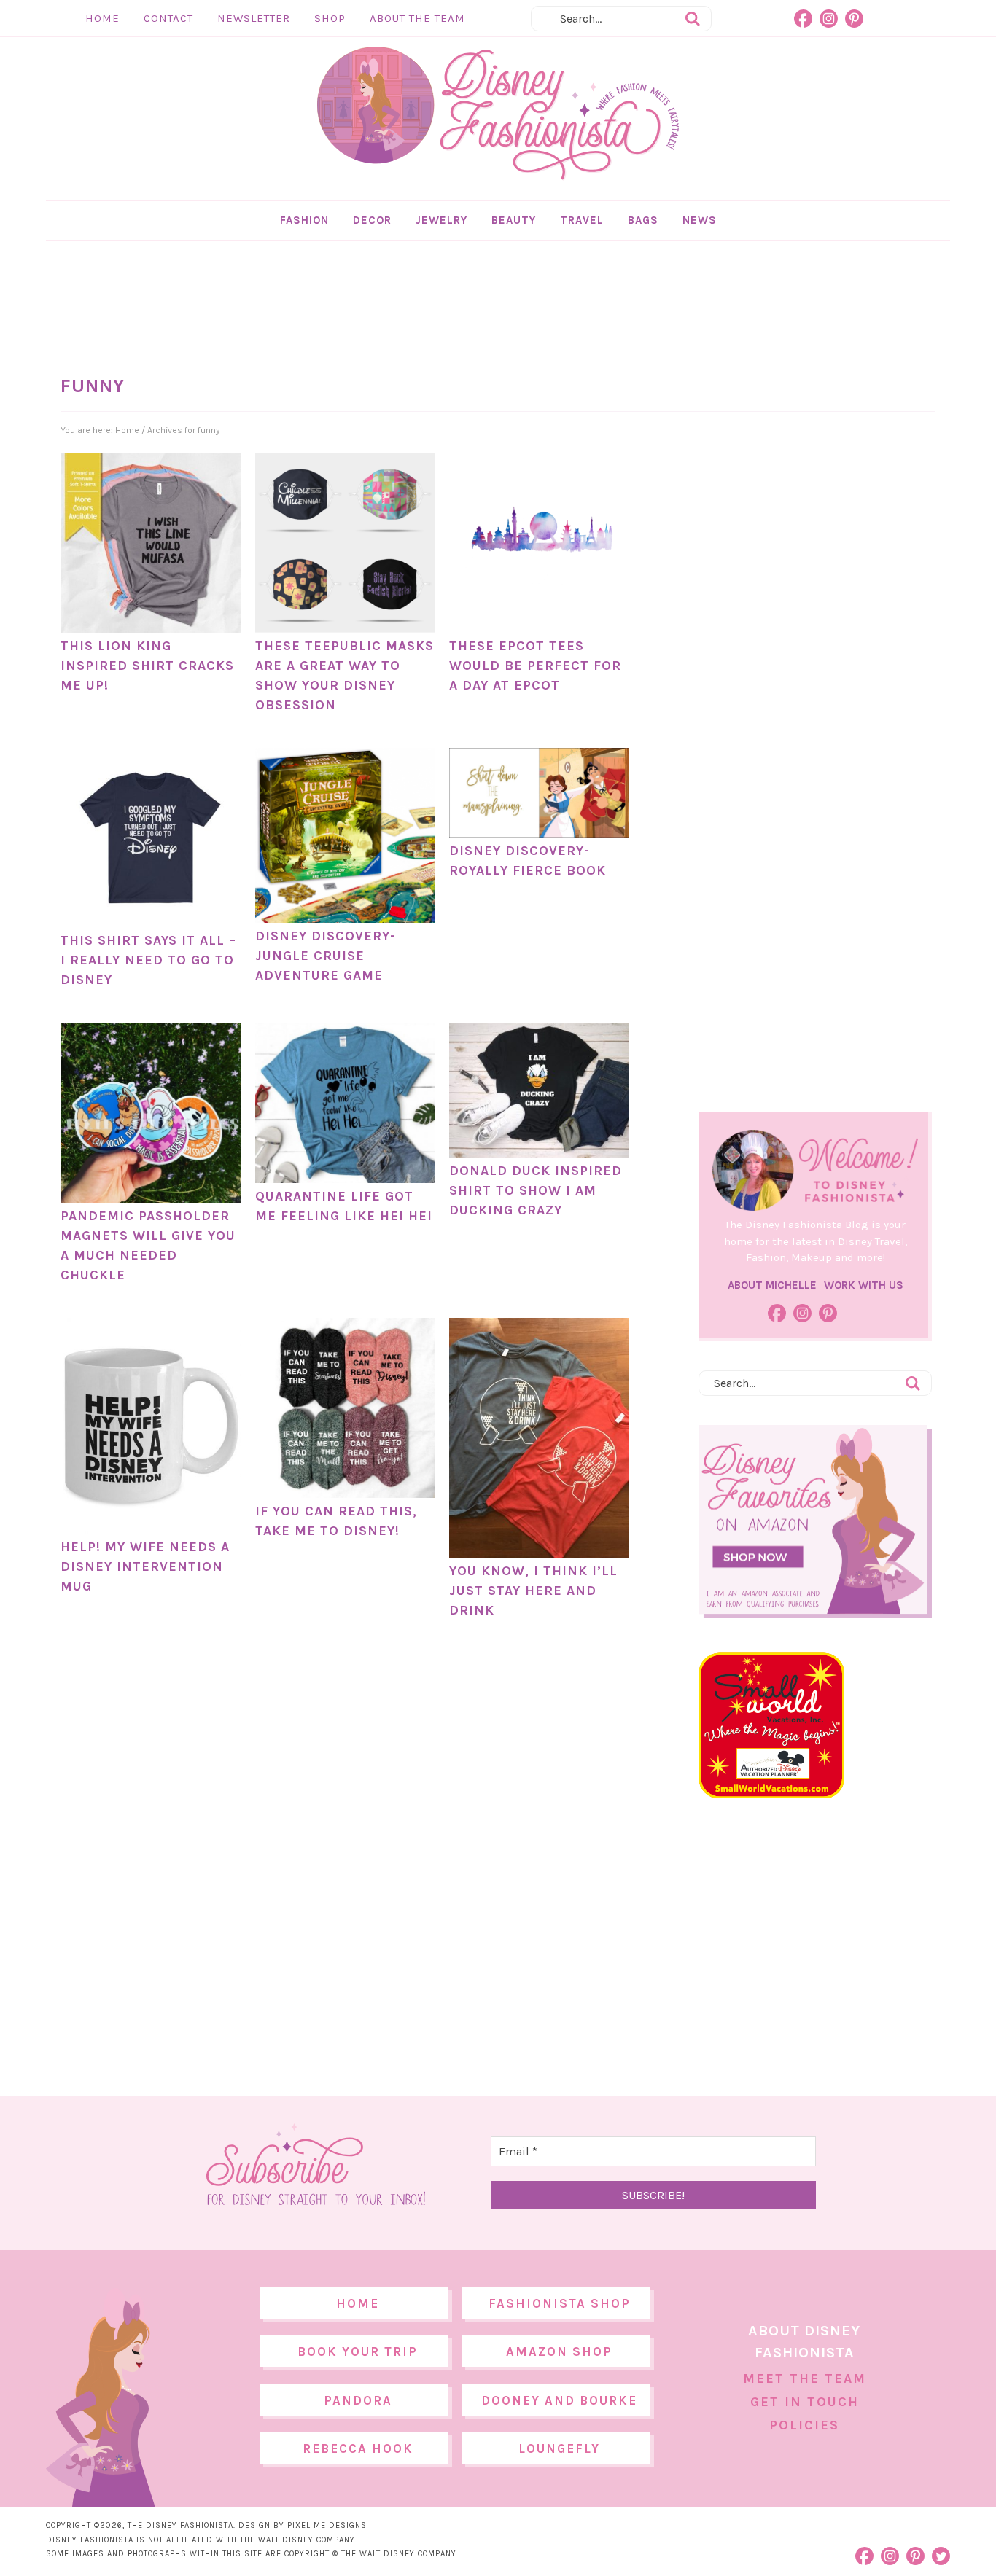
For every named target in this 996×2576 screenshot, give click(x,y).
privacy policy (521, 1409)
